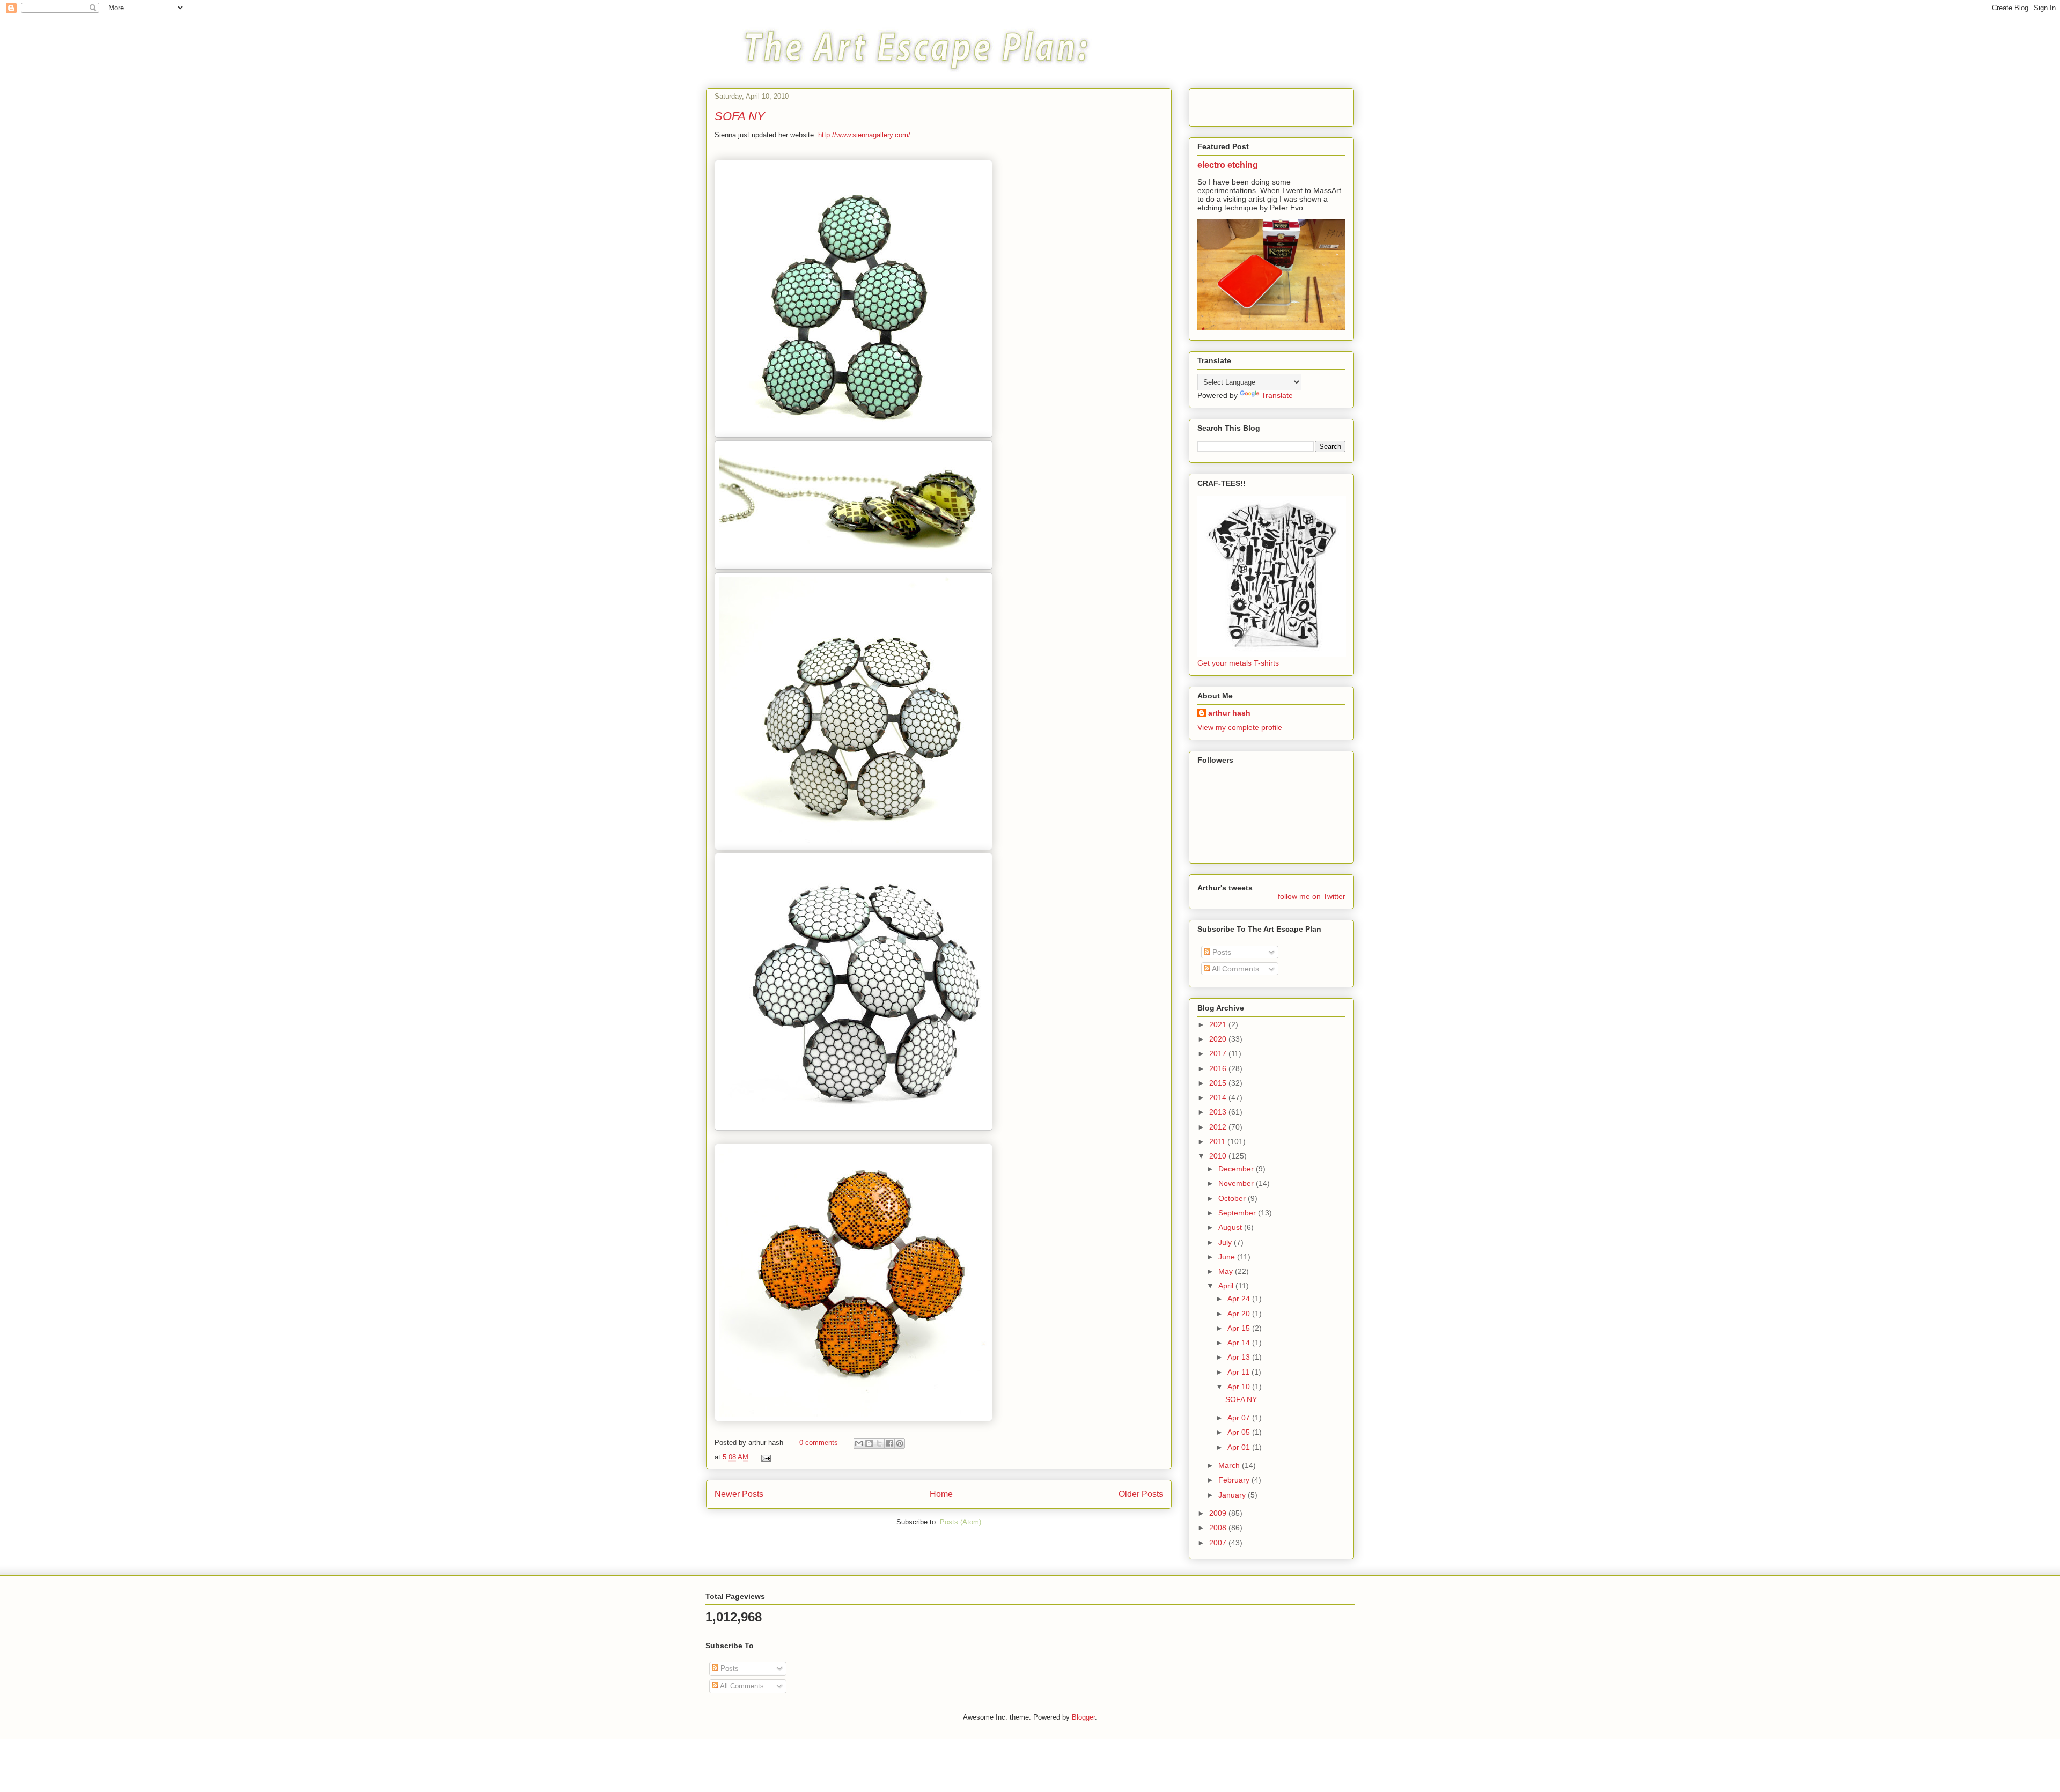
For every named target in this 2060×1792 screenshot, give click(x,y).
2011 (1218, 1141)
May (1227, 1271)
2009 (1219, 1513)
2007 (1219, 1543)
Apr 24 (1240, 1299)
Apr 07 (1240, 1418)
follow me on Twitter (1312, 896)
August (1231, 1227)
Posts (1221, 952)
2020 (1219, 1039)
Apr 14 (1240, 1343)
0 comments (819, 1443)
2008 (1219, 1528)
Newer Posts (739, 1494)
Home (941, 1494)
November (1237, 1183)
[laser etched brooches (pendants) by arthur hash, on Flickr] (854, 567)
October (1233, 1198)
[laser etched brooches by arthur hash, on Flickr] (854, 435)
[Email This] (859, 1443)
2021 (1219, 1024)
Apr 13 (1240, 1357)
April (1227, 1286)
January (1233, 1495)
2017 (1219, 1053)
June (1228, 1257)
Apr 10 (1240, 1387)
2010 (1219, 1156)
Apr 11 (1239, 1372)
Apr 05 (1240, 1432)
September (1238, 1213)
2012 (1219, 1127)
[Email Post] (764, 1457)
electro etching (1228, 165)
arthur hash (1229, 713)
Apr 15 (1240, 1328)
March (1230, 1465)
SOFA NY (740, 116)
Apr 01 (1240, 1447)
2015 (1219, 1083)
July (1226, 1242)
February (1235, 1480)
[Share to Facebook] (889, 1443)
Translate (1277, 395)
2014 (1219, 1097)
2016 (1219, 1068)
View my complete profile (1240, 727)
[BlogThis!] (869, 1443)
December (1237, 1169)
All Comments (1235, 969)
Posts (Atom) (961, 1522)
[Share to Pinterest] (900, 1443)
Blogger (1083, 1717)
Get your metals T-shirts (1238, 663)
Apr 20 (1240, 1314)
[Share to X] (879, 1443)
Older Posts (1141, 1494)
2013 (1219, 1112)
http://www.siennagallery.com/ (864, 135)
